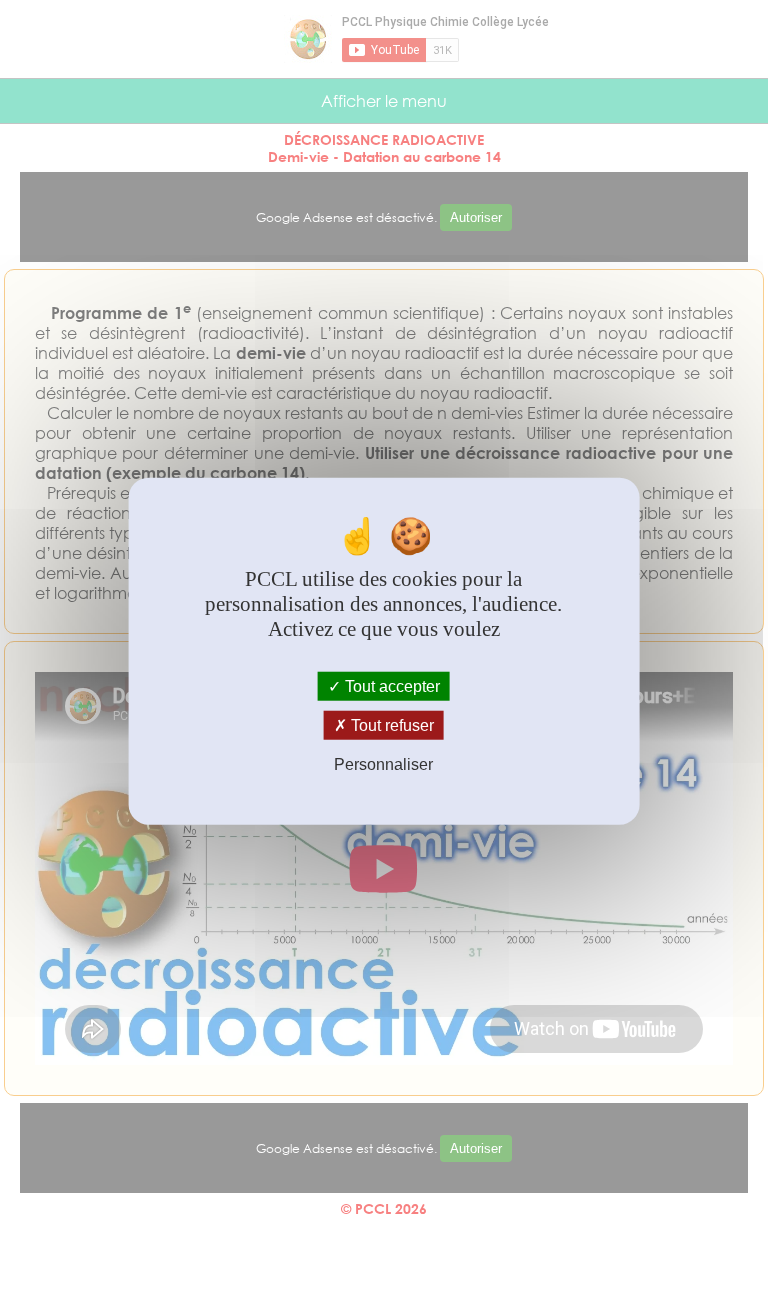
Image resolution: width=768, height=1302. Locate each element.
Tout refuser (390, 725)
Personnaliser (383, 764)
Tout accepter (390, 686)
